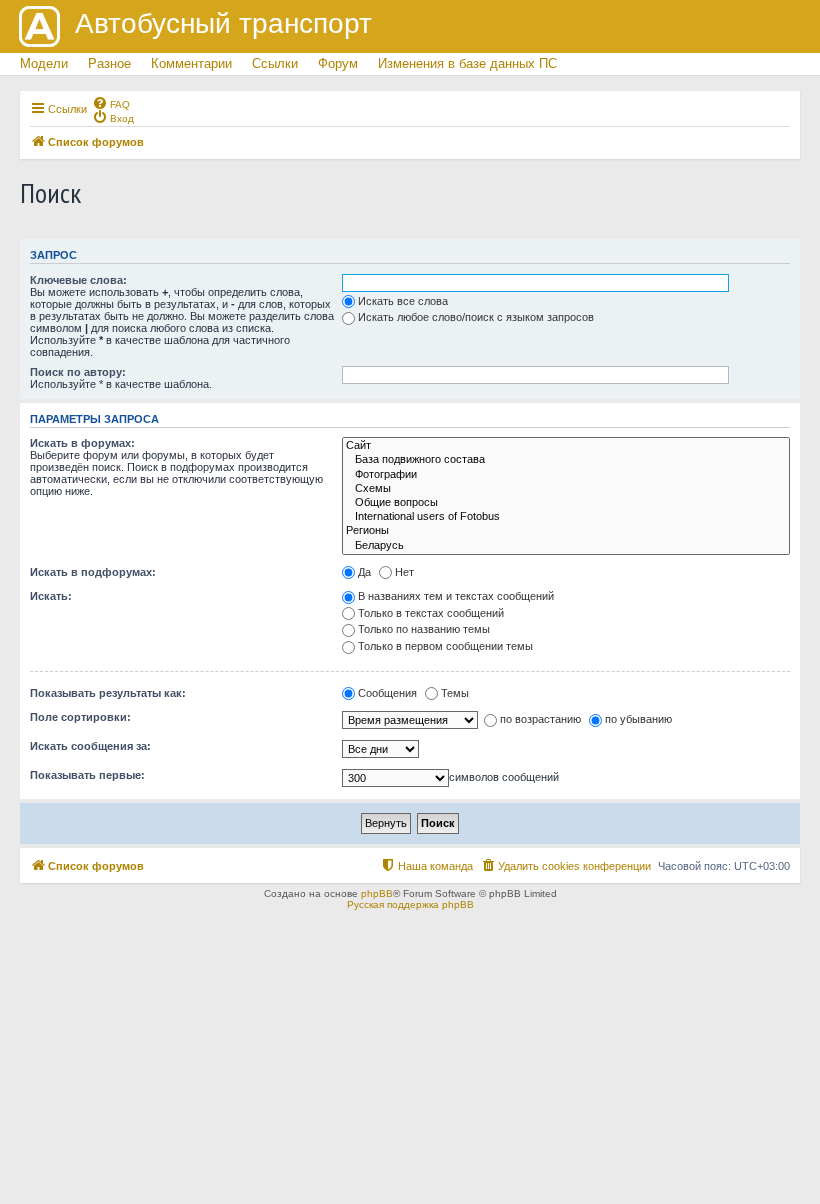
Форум (338, 63)
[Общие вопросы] (566, 503)
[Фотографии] (566, 475)
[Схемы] (566, 489)
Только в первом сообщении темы (445, 646)
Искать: (51, 596)
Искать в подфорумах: (93, 572)
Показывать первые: (87, 775)
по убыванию (638, 719)
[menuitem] (111, 103)
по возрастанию (540, 719)
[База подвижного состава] (566, 460)
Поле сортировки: (80, 717)
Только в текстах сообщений (431, 613)
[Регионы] (566, 531)
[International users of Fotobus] (566, 517)
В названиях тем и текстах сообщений (456, 596)
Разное (109, 63)
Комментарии (191, 63)
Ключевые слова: (78, 280)
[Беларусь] (566, 546)
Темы (455, 693)
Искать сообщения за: (90, 746)
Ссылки (275, 63)
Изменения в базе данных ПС (467, 63)
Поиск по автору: (78, 372)
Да (364, 572)
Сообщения (387, 693)
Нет (404, 572)
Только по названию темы (424, 629)
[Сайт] (566, 446)
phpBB (377, 893)
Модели (44, 63)
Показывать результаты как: (108, 693)
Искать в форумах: (82, 443)
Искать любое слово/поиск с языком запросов (476, 317)
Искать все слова (403, 301)
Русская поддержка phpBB (410, 904)
